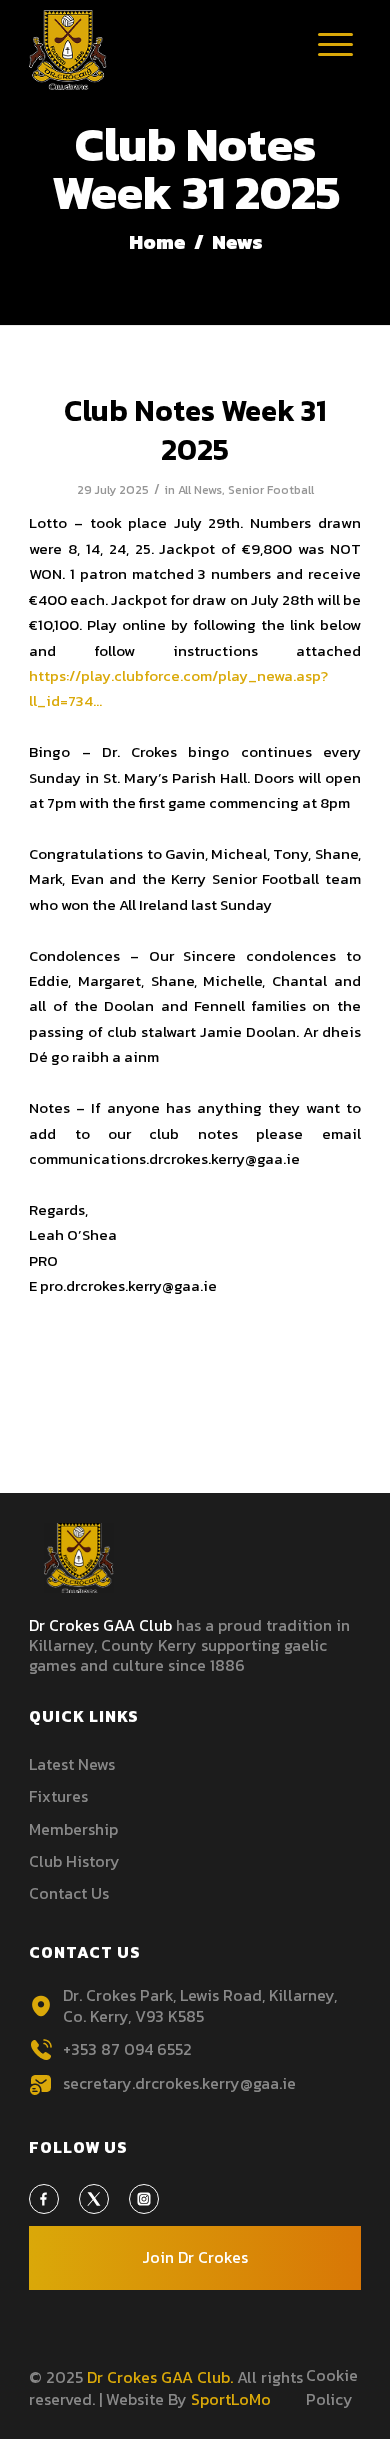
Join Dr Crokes (195, 2257)
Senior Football (271, 490)
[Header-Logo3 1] (161, 50)
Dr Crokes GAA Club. (160, 2377)
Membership (73, 1829)
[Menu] (336, 60)
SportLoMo (231, 2399)
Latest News (72, 1764)
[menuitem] (336, 55)
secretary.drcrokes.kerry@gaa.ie (179, 2083)
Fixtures (58, 1796)
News (235, 242)
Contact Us (69, 1893)
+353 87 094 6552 (127, 2049)
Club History (74, 1861)
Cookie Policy (332, 2386)
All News (200, 490)
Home (157, 242)
